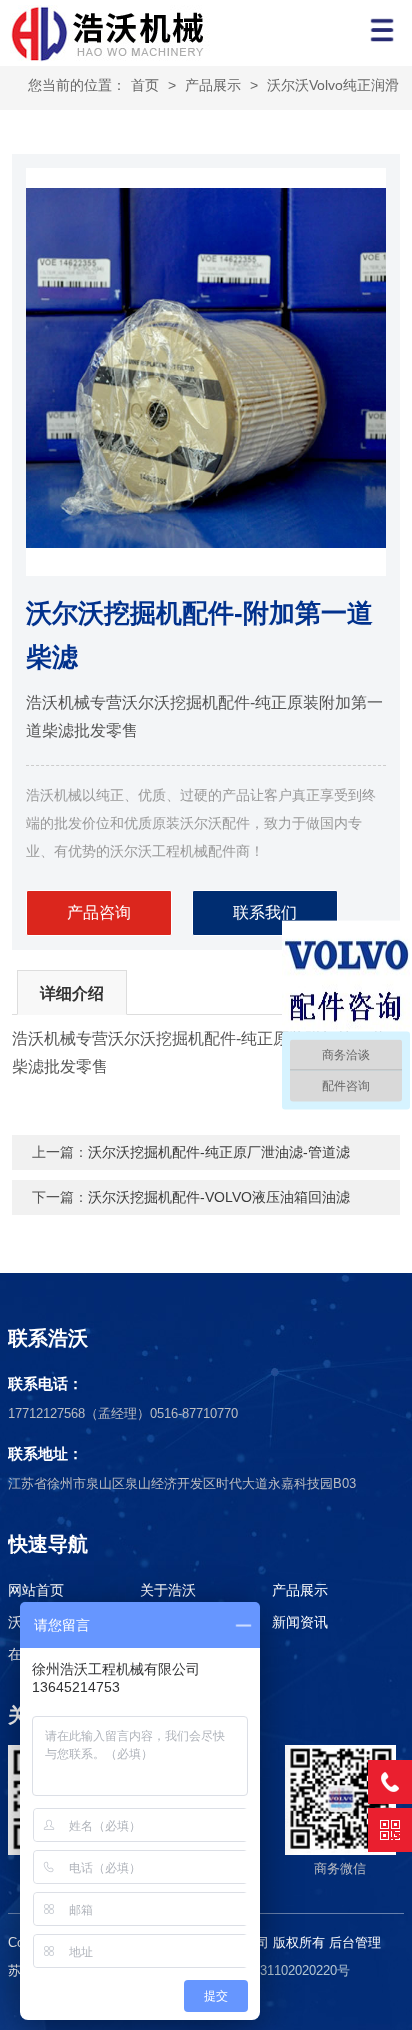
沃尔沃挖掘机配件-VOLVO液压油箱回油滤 (219, 1197)
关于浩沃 (168, 1590)
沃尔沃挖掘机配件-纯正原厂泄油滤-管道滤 (219, 1152)
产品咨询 (99, 912)
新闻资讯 (300, 1622)
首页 (145, 85)
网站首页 (36, 1590)
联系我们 (265, 912)
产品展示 (213, 85)
